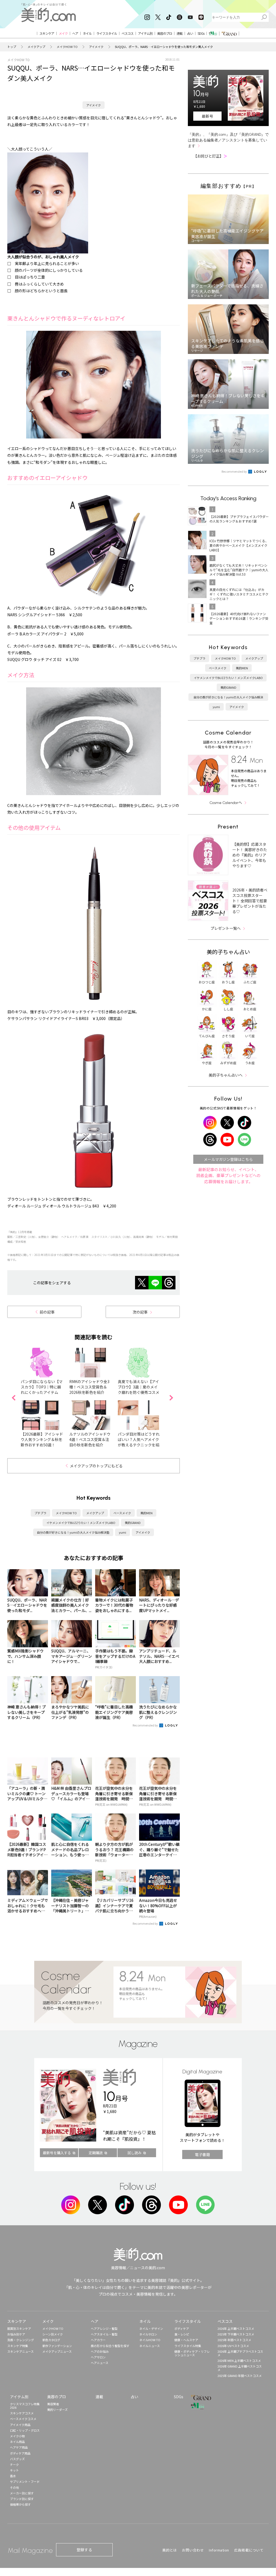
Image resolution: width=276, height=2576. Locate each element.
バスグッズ (17, 2459)
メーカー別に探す (22, 2493)
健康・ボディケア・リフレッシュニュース (192, 2353)
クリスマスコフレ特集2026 (25, 2406)
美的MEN (146, 1513)
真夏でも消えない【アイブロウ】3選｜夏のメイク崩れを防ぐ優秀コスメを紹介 (139, 1390)
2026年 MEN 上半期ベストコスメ (239, 2361)
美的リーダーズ (57, 2410)
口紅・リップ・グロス (25, 2430)
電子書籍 (202, 2154)
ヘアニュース (100, 2363)
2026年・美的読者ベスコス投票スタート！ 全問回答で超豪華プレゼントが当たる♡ (250, 901)
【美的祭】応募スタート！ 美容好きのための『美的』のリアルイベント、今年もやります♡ (250, 855)
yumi (123, 1532)
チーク (14, 2464)
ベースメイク (122, 1513)
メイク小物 (17, 2436)
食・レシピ (182, 2334)
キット (14, 2470)
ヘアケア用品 (19, 2447)
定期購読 (96, 2153)
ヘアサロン (98, 2357)
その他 (14, 2487)
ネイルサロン (148, 2334)
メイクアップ (36, 47)
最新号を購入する (57, 2153)
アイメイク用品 (20, 2425)
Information (219, 2550)
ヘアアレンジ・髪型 (104, 2328)
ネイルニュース (150, 2346)
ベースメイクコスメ (23, 2419)
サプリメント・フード (25, 2481)
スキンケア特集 (18, 2346)
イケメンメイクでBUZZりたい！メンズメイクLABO (81, 1523)
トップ (12, 47)
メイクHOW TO (67, 47)
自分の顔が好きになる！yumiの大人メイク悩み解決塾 (73, 1532)
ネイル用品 (17, 2442)
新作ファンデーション (57, 2346)
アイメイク (96, 47)
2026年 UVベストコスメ (233, 2346)
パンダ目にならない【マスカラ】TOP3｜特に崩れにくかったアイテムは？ (42, 1390)
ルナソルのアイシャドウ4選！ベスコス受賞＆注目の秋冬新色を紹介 (90, 1439)
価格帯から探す (20, 2504)
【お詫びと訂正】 (210, 156)
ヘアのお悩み (100, 2351)
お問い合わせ (193, 2550)
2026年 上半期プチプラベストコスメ (240, 2353)
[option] (45, 1398)
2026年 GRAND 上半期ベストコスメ (240, 2368)
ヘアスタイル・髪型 (104, 2334)
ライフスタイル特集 (188, 2346)
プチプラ (40, 1513)
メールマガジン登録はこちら (228, 1159)
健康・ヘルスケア (186, 2340)
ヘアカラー (98, 2340)
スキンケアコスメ (22, 2413)
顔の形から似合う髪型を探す (110, 2346)
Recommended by (146, 1725)
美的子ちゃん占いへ (226, 1075)
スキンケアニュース (20, 2351)
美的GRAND (133, 1523)
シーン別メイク (53, 2334)
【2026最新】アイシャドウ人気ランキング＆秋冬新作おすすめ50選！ (42, 1439)
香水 (13, 2476)
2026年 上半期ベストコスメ (236, 2328)
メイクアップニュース (57, 2351)
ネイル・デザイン (151, 2328)
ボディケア (182, 2328)
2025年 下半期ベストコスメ (236, 2334)
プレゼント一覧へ (226, 928)
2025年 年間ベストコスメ (234, 2340)
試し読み (134, 2153)
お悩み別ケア (16, 2334)
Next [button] (171, 1398)
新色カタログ (51, 2340)
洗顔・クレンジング (21, 2340)
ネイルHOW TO (150, 2340)
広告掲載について (249, 2550)
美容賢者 (53, 2404)
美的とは (170, 2550)
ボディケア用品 (20, 2453)
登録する (84, 2550)
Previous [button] (13, 1398)
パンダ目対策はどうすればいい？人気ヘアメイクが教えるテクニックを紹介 (139, 1442)
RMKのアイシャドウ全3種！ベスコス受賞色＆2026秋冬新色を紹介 (89, 1387)
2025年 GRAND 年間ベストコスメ (240, 2376)
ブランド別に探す (22, 2499)
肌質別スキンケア (19, 2328)
